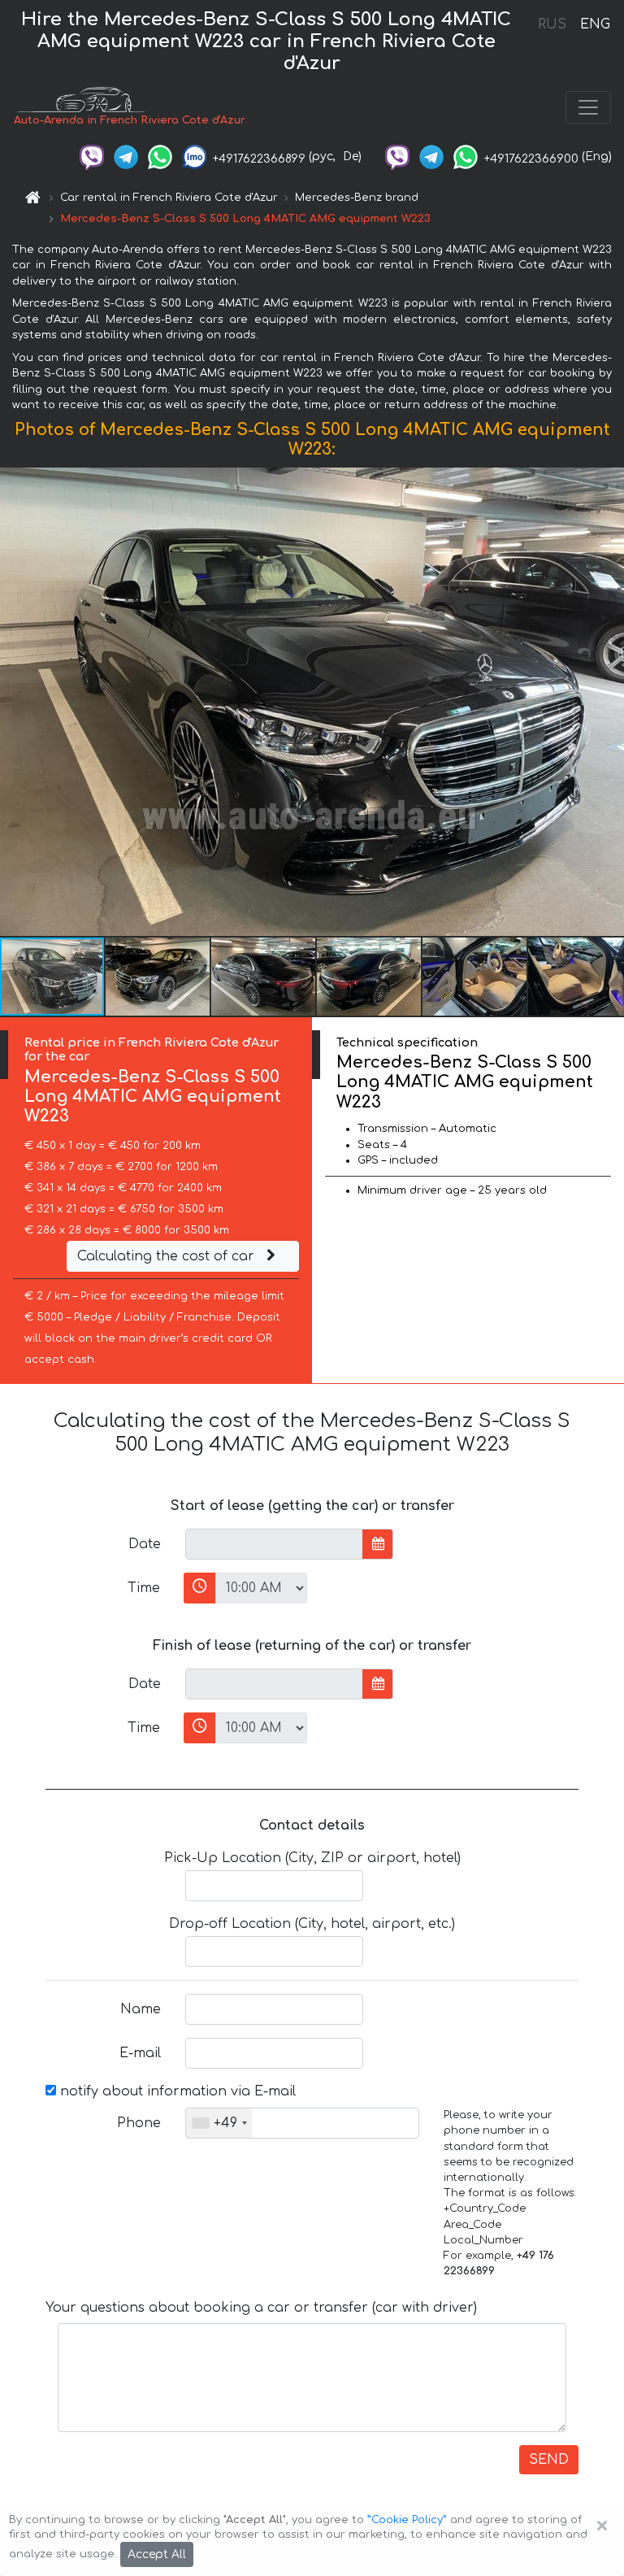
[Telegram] (126, 157)
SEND (549, 2460)
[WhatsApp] (160, 157)
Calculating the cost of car (168, 1256)
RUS (552, 24)
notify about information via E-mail (176, 2091)
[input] (274, 1544)
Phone (139, 2123)
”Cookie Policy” (407, 2520)
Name (141, 2009)
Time (144, 1588)
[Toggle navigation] (588, 107)
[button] (158, 977)
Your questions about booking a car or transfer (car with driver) (261, 2308)
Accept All (157, 2554)
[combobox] (219, 2123)
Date (145, 1544)
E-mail (140, 2053)
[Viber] (92, 157)
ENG (595, 24)
